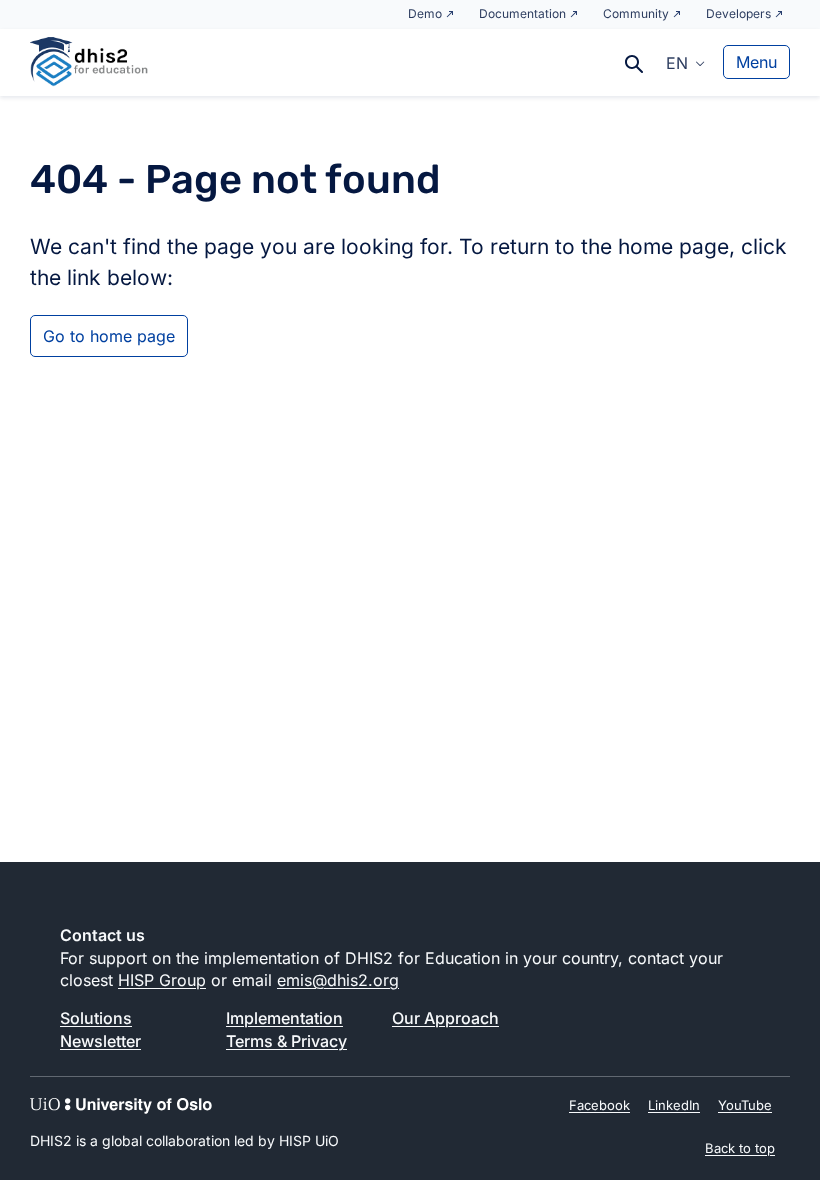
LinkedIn (674, 1105)
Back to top (740, 1148)
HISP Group (162, 980)
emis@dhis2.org (338, 980)
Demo (425, 13)
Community (636, 13)
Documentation (522, 13)
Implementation (284, 1018)
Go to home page (109, 336)
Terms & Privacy (286, 1041)
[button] (685, 62)
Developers (738, 13)
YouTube (745, 1105)
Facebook (599, 1105)
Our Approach (445, 1018)
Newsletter (100, 1041)
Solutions (96, 1018)
